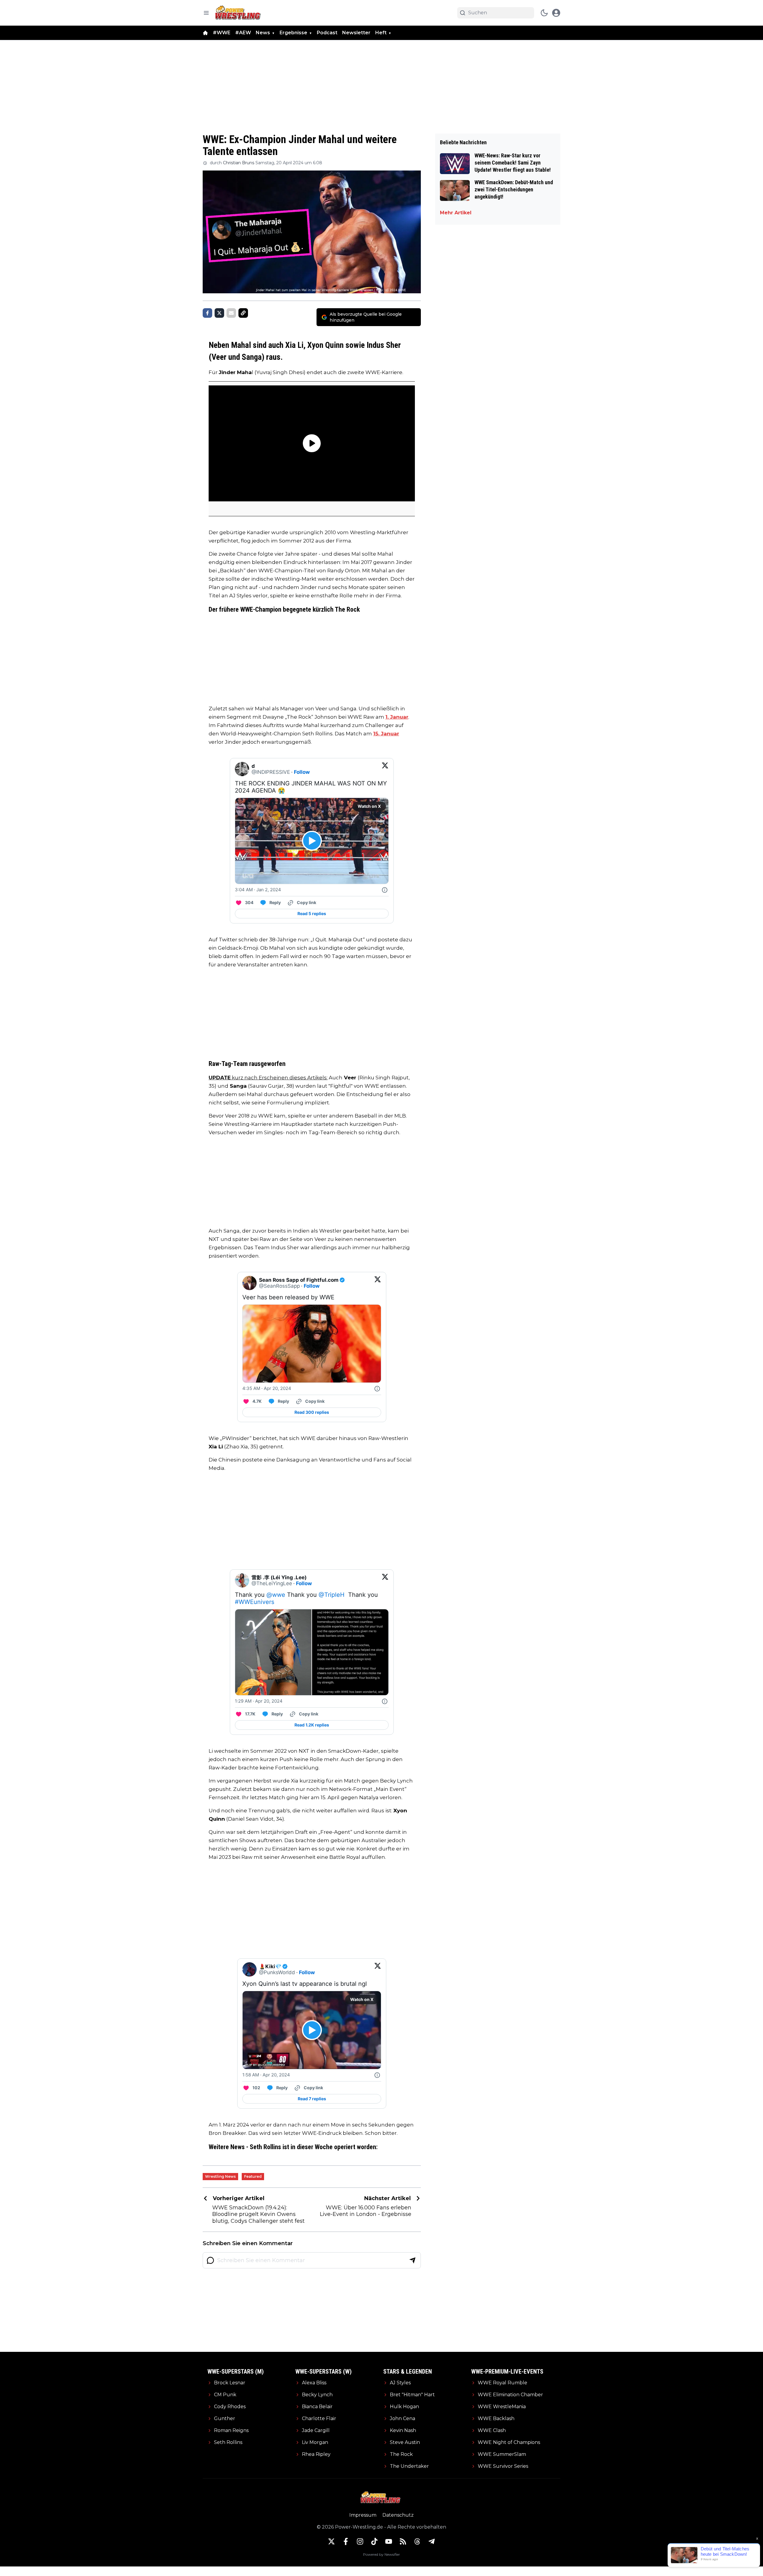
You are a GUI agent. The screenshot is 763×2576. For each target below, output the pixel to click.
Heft (381, 33)
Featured (253, 2176)
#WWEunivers (255, 1602)
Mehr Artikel (456, 213)
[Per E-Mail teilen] (231, 313)
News (263, 33)
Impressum (363, 2515)
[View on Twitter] (385, 769)
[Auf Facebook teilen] (207, 313)
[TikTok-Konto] (374, 2541)
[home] (205, 33)
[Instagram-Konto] (360, 2541)
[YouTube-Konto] (389, 2541)
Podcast (327, 33)
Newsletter (356, 33)
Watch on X (369, 806)
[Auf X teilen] (219, 313)
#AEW (243, 33)
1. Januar (397, 717)
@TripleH (332, 1595)
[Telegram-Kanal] (432, 2541)
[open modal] (556, 13)
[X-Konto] (331, 2541)
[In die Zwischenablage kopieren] (243, 313)
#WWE (222, 33)
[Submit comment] (412, 2260)
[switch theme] (544, 13)
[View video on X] (312, 841)
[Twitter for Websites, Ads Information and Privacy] (385, 890)
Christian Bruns (239, 163)
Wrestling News (220, 2176)
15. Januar (386, 734)
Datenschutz (398, 2515)
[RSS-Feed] (403, 2541)
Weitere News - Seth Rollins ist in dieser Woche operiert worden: (293, 2147)
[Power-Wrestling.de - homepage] (239, 13)
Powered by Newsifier (381, 2554)
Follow (302, 772)
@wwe (276, 1595)
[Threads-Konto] (417, 2541)
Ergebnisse (293, 33)
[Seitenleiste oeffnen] (206, 13)
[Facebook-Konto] (346, 2541)
